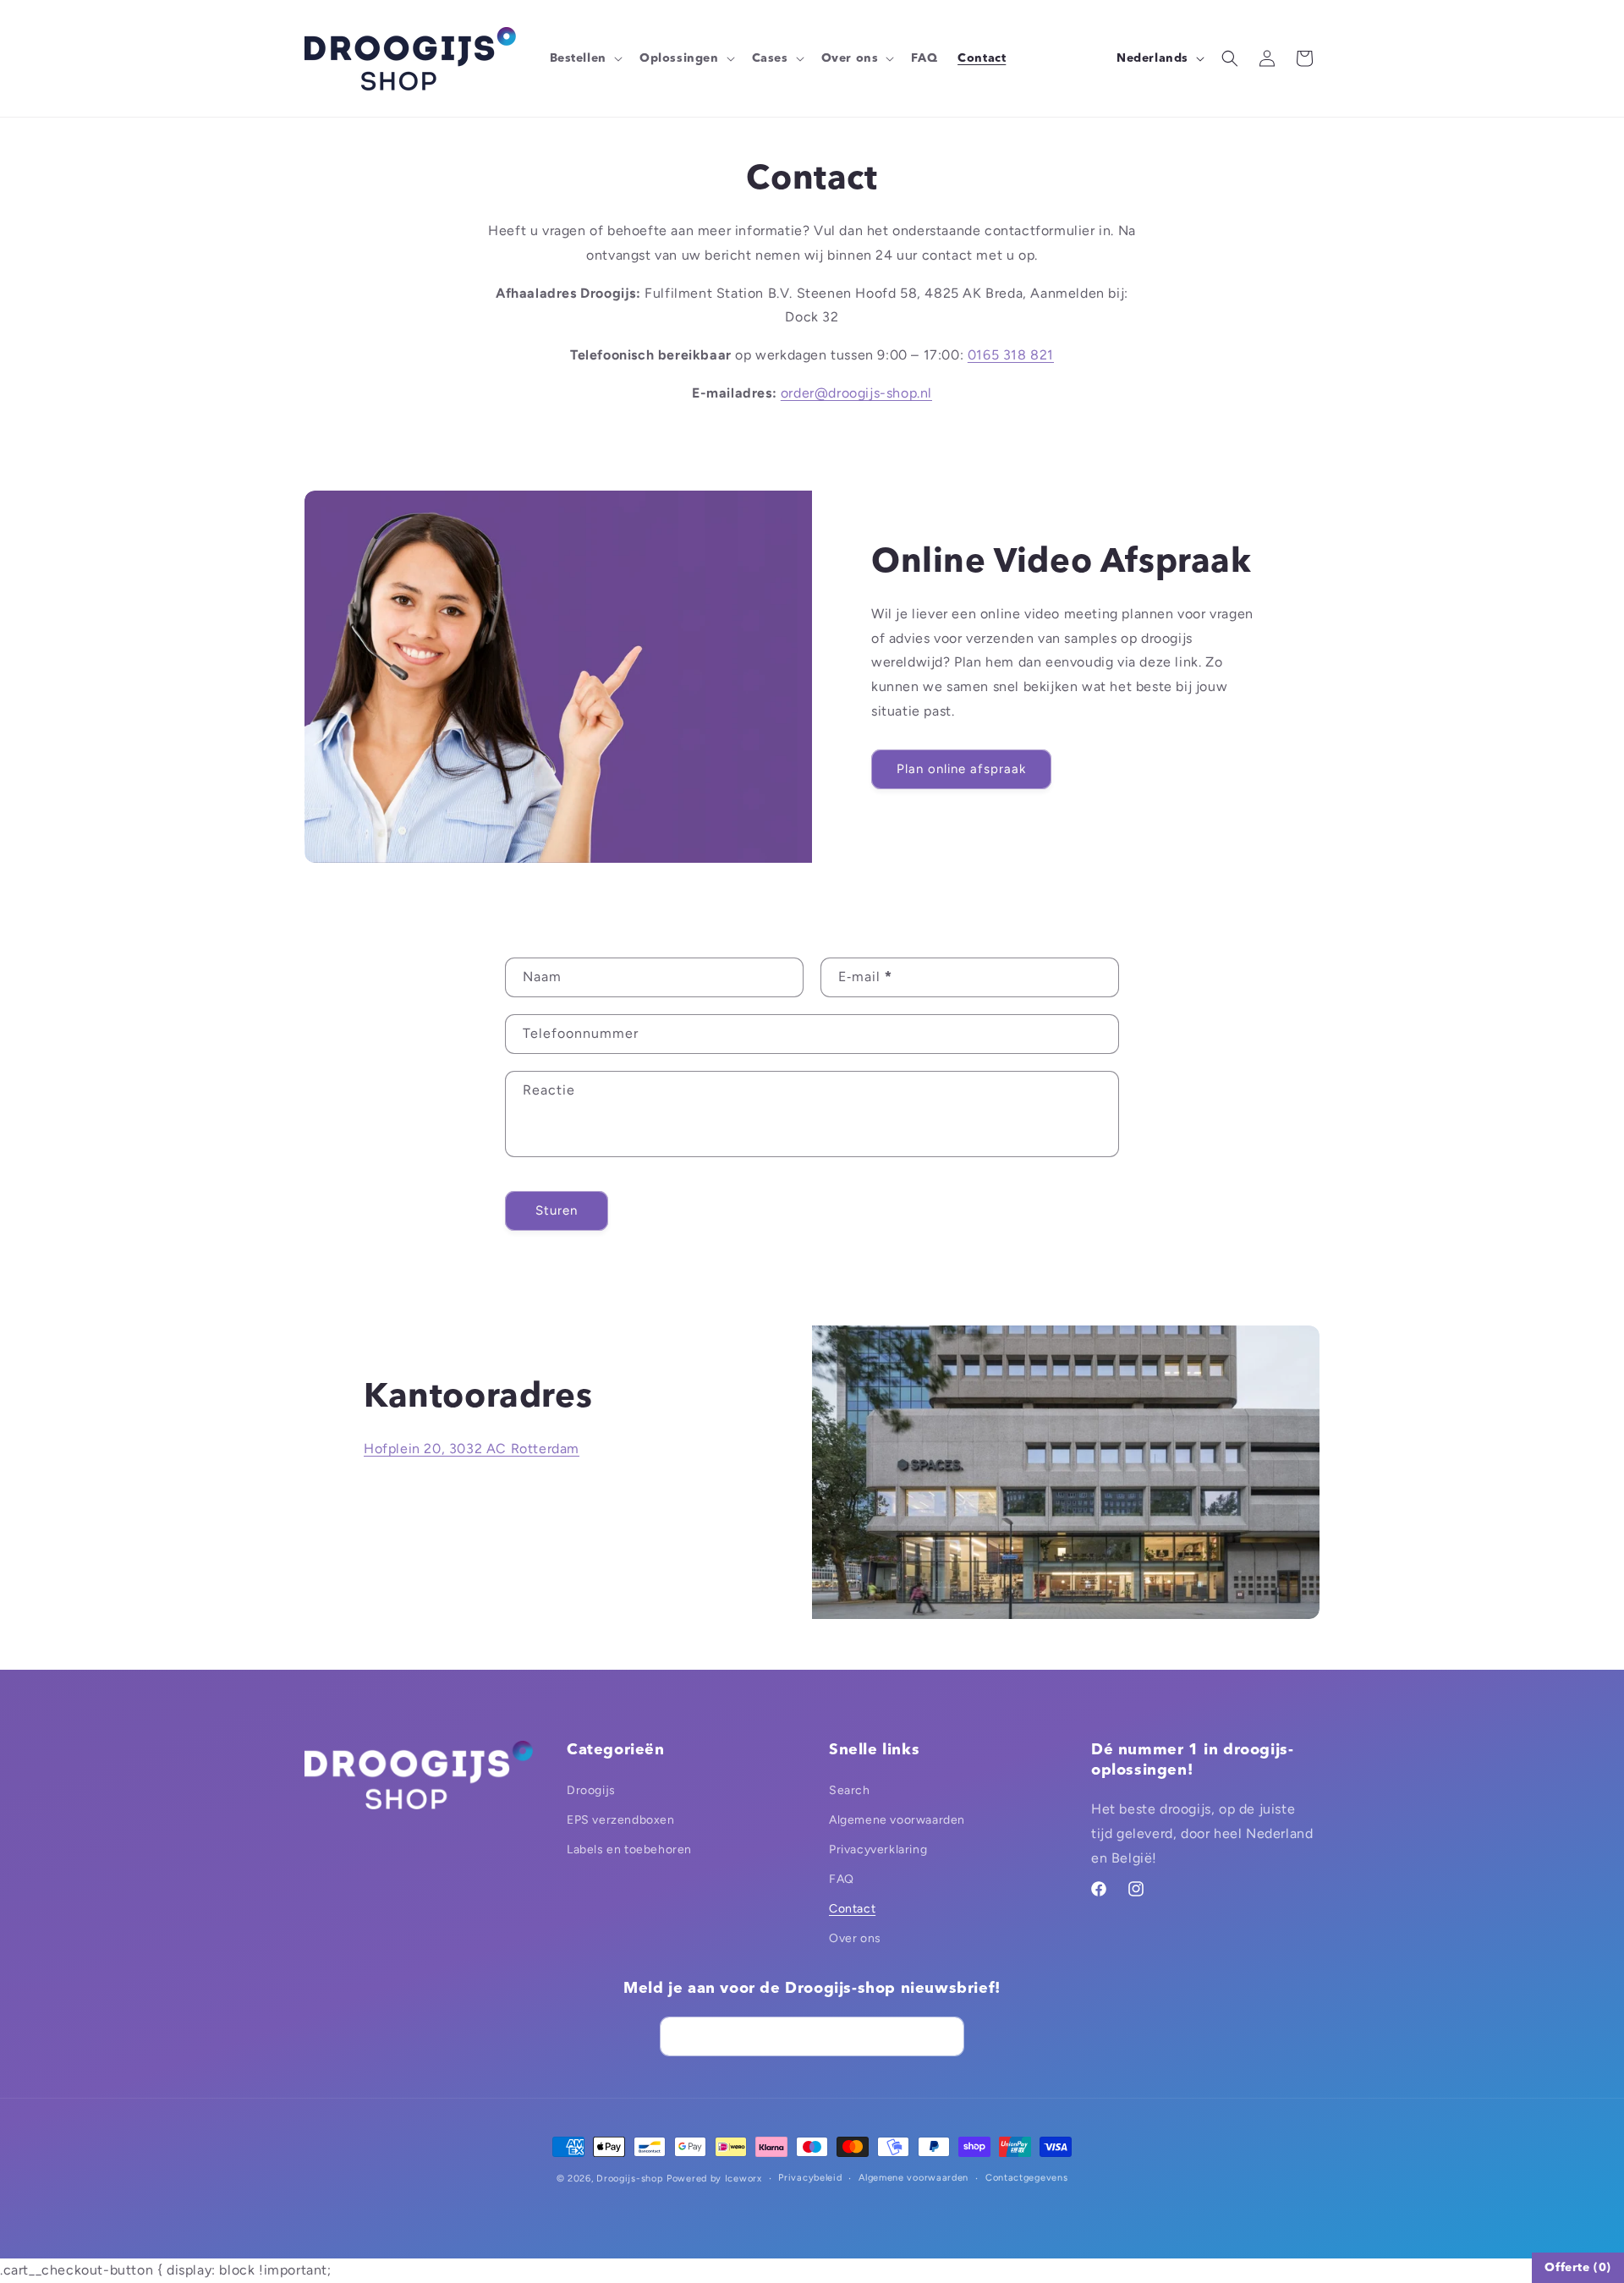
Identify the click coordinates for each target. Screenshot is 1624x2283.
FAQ (842, 1879)
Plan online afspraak (961, 769)
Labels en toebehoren (629, 1849)
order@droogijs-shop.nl (856, 393)
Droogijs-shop (630, 2179)
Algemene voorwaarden (897, 1820)
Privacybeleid (810, 2178)
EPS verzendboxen (621, 1820)
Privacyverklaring (878, 1849)
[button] (584, 58)
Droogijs (591, 1790)
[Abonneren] (945, 2036)
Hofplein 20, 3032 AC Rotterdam (472, 1449)
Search (850, 1790)
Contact (852, 1909)
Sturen (557, 1210)
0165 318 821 (1011, 355)
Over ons (855, 1938)
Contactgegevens (1027, 2178)
